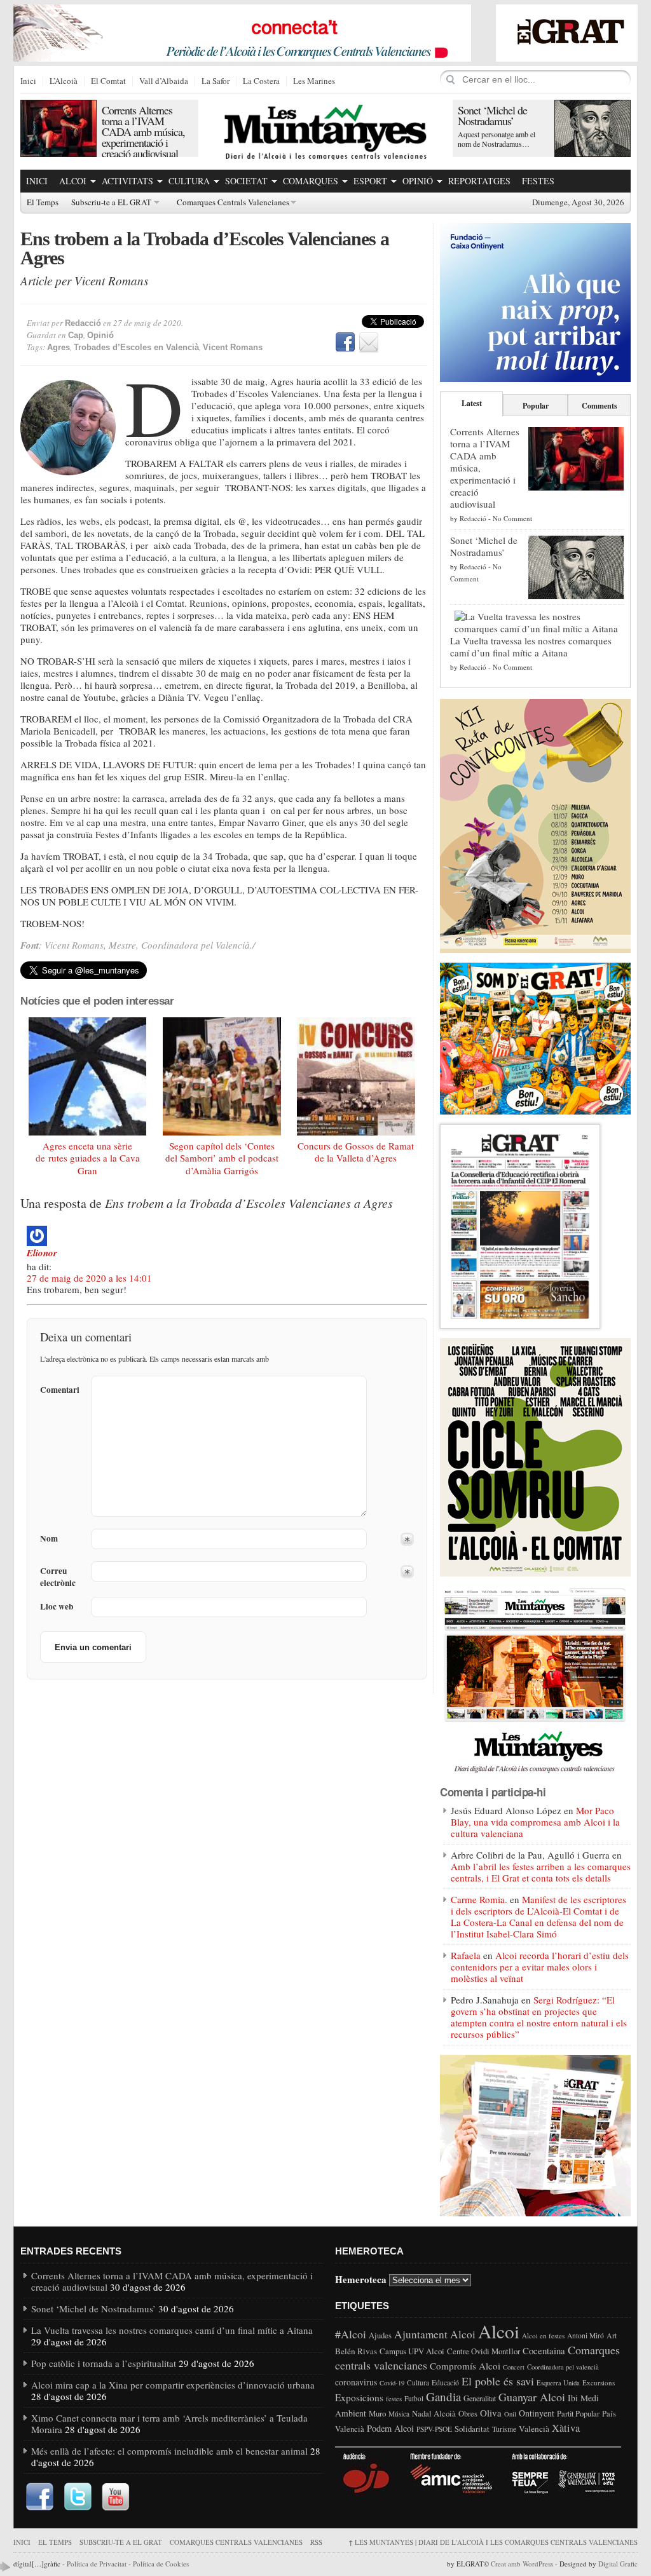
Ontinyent (537, 2413)
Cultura (189, 181)
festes (394, 2399)
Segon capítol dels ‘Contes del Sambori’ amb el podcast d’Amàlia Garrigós (222, 1158)
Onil (510, 2414)
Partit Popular (578, 2414)
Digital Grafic (618, 2564)
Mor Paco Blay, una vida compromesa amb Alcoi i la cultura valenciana (535, 1822)
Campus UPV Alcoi (412, 2351)
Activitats (127, 181)
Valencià (534, 2429)
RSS (316, 2542)
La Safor (216, 81)
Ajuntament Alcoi (435, 2334)
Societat (246, 181)
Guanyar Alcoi (532, 2397)
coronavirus (356, 2382)
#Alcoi (351, 2334)
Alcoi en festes (543, 2335)
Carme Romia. (479, 1899)
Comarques (311, 181)
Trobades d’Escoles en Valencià (136, 347)
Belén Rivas (356, 2351)
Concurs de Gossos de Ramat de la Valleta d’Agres (356, 1152)
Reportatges (479, 181)
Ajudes (380, 2335)
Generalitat (480, 2398)
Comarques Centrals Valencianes (233, 203)
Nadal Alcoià (434, 2413)
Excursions (599, 2383)
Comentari (60, 1390)
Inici (28, 81)
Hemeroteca (361, 2279)
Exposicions (359, 2397)
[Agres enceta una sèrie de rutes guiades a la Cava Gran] (88, 1076)
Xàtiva (566, 2428)
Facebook (345, 342)
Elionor (42, 1253)
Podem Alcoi (390, 2428)
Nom (49, 1539)
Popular (536, 406)
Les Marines (314, 81)
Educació (445, 2383)
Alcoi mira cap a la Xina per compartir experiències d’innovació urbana (173, 2385)
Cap (76, 335)
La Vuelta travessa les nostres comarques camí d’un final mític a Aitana (531, 647)
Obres (468, 2414)
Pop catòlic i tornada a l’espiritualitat (104, 2363)
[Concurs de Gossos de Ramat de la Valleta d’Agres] (356, 1076)
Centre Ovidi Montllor (483, 2351)
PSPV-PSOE (434, 2429)
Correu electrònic (58, 1577)
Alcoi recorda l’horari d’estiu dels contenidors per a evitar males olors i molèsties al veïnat (540, 1967)
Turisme (504, 2429)
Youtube (116, 2497)
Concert (514, 2367)
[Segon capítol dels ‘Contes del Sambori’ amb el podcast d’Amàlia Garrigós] (222, 1076)
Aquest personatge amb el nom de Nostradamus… (497, 139)
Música (399, 2414)
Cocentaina (544, 2350)
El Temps (43, 203)
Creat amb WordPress (522, 2564)
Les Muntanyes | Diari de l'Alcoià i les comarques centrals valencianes (493, 2542)
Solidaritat (472, 2429)
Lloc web (57, 1607)
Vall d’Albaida (164, 81)
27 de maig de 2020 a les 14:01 (89, 1278)
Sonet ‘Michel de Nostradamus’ (492, 115)
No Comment (512, 518)
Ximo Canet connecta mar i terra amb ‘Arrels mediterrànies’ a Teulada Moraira (169, 2423)
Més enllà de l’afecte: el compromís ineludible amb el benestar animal (169, 2451)
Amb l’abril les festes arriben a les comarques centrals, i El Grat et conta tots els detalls (541, 1872)
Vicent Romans (233, 347)
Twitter (78, 2497)
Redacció (83, 323)
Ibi (573, 2398)
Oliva (491, 2413)
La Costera (261, 81)
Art (612, 2335)
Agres (58, 347)
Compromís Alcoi (465, 2366)
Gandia (443, 2396)
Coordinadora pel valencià (563, 2367)
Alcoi (73, 181)
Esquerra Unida (558, 2383)
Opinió (418, 181)
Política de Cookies (161, 2564)
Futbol (414, 2398)
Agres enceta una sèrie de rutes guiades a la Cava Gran (88, 1158)
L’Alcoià (64, 81)
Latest (472, 403)
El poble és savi (498, 2381)
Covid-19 (392, 2383)
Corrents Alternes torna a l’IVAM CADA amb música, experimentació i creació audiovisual (143, 132)
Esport (370, 181)
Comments (600, 406)
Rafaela (466, 1955)
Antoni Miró (586, 2335)
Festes (538, 181)
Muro (377, 2413)
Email (369, 342)
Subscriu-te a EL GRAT (111, 203)
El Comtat (108, 81)
